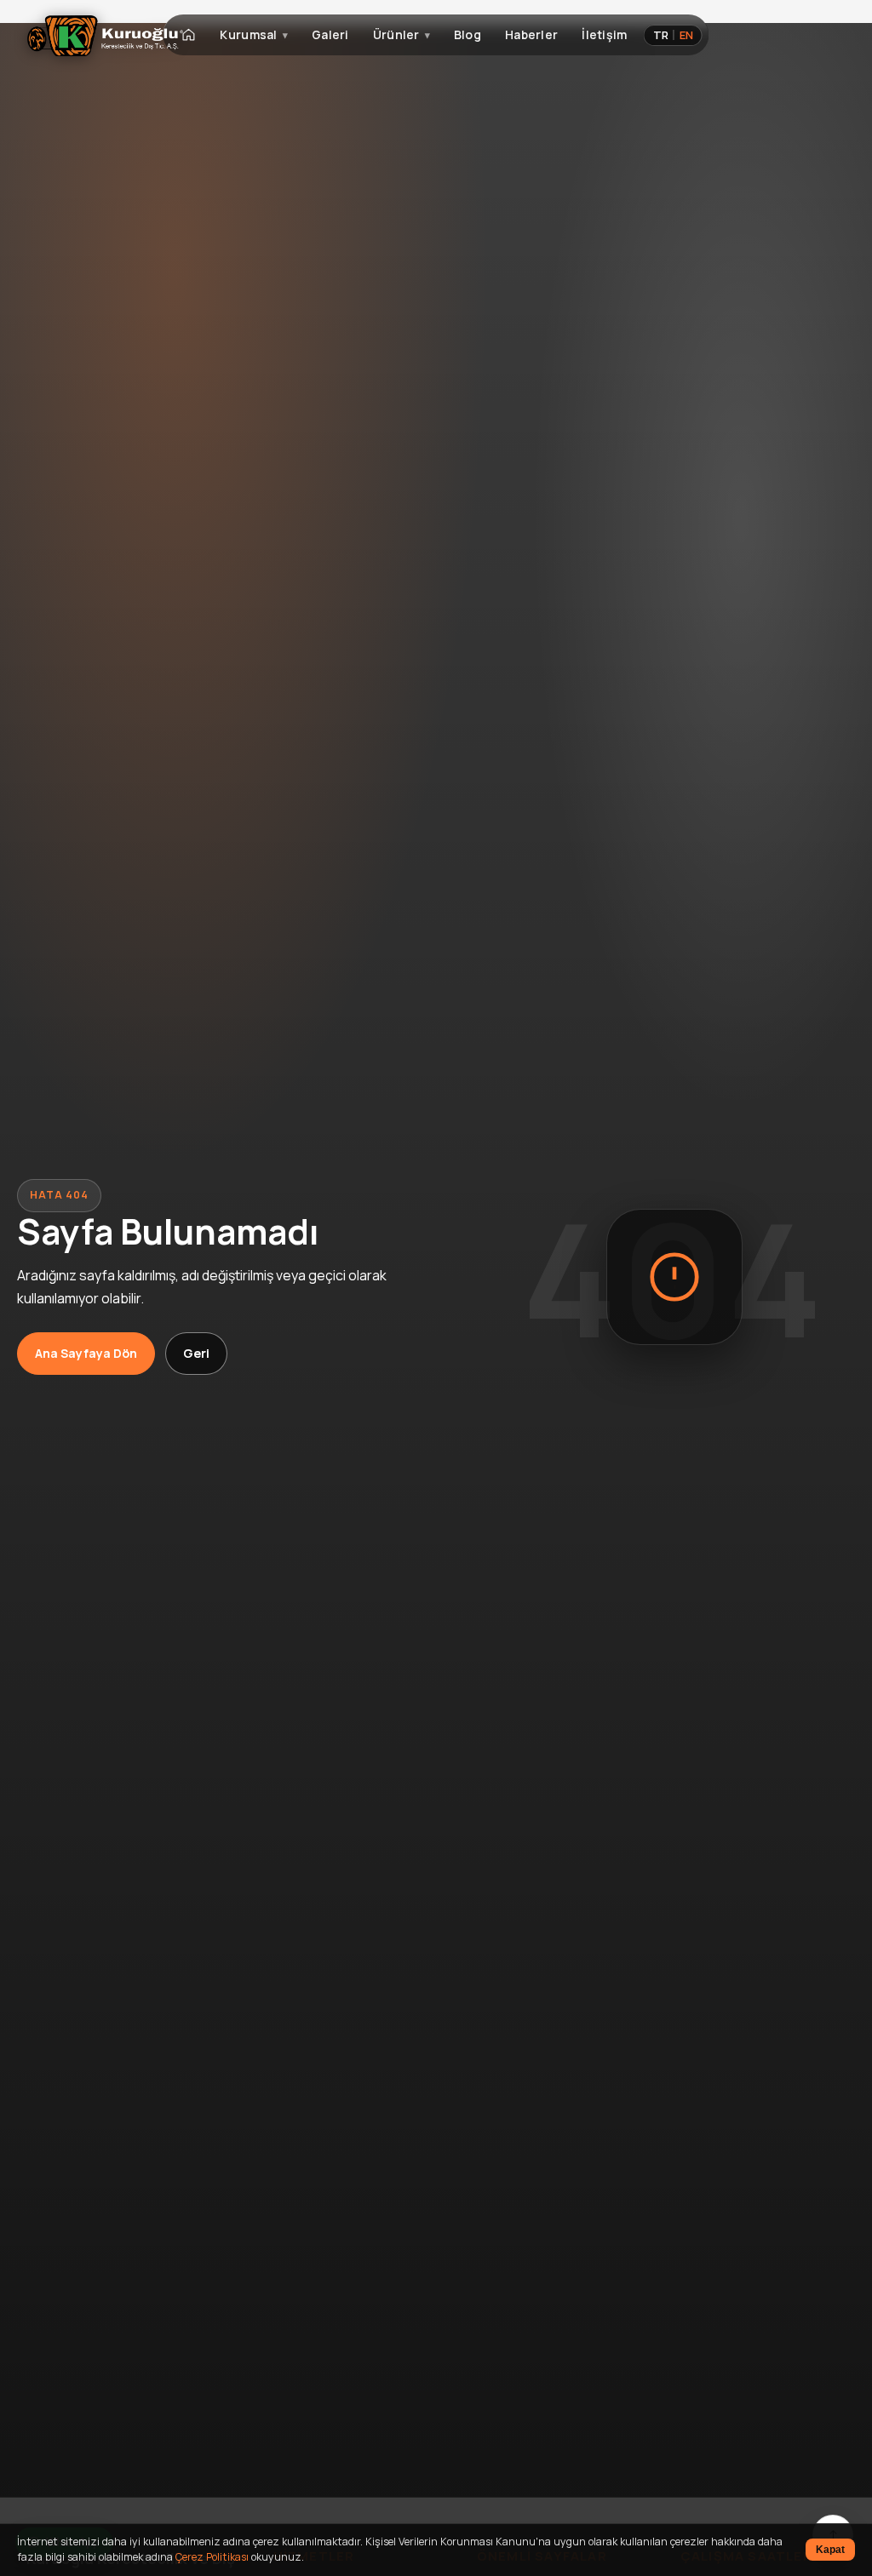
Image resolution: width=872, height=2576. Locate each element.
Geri (196, 1353)
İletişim (604, 34)
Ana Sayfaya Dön (86, 1353)
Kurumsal (248, 34)
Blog (468, 34)
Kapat (830, 2550)
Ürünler (396, 34)
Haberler (531, 34)
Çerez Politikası (212, 2557)
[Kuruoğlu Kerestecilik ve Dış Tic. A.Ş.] (105, 36)
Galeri (330, 34)
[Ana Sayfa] (188, 35)
